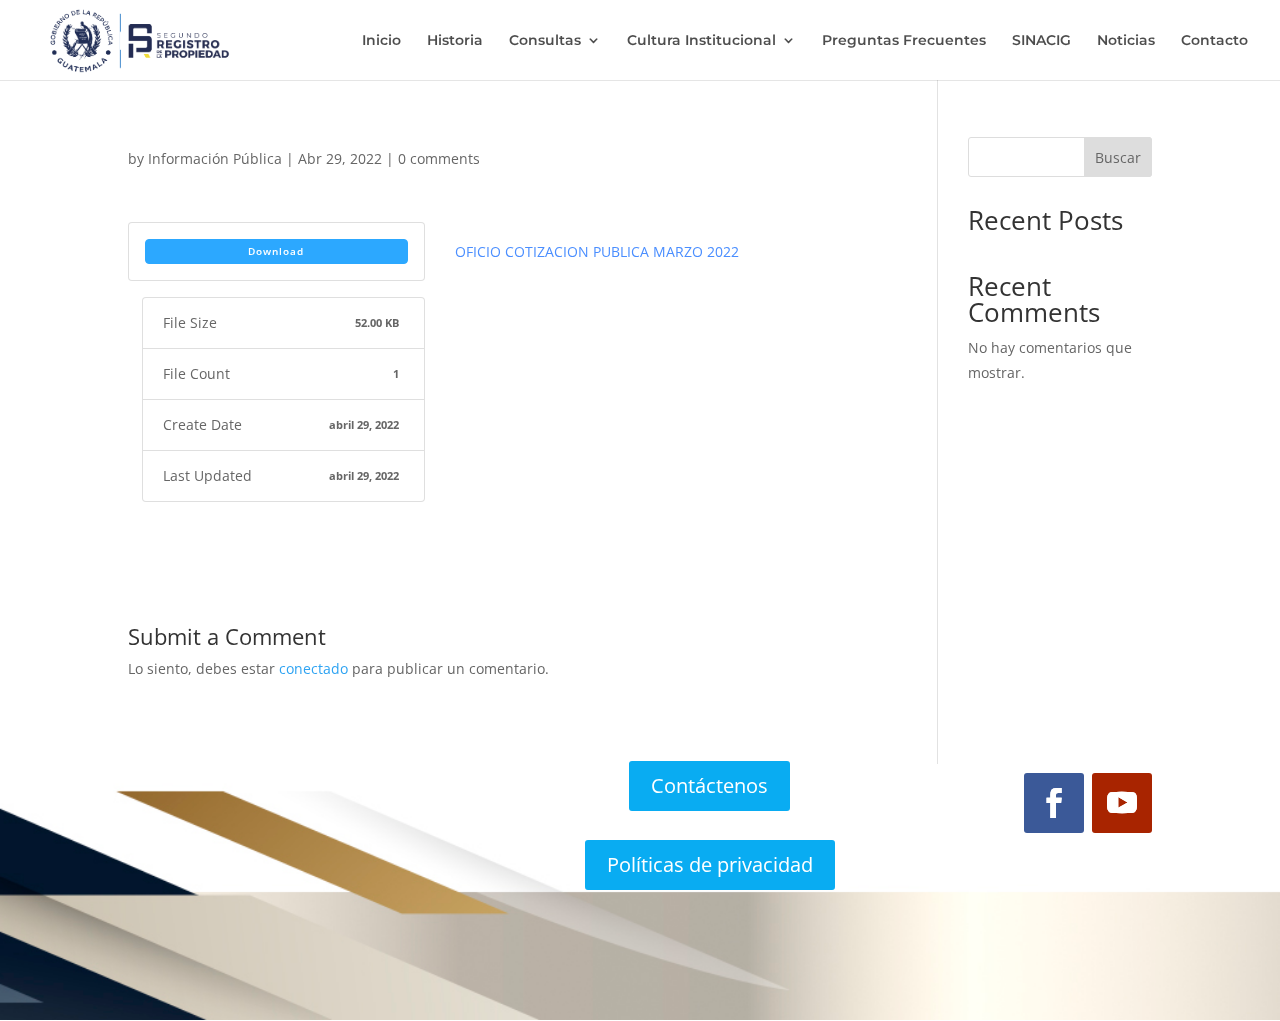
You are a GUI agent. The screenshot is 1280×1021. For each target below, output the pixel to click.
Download (276, 251)
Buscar (1118, 157)
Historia (455, 41)
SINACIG (1041, 41)
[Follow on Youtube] (1122, 803)
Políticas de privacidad (710, 864)
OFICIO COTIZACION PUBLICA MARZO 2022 (597, 251)
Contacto (1214, 41)
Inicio (381, 41)
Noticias (1126, 41)
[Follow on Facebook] (1054, 803)
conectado (313, 668)
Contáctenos (709, 785)
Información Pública (215, 158)
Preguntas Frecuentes (904, 41)
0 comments (439, 158)
